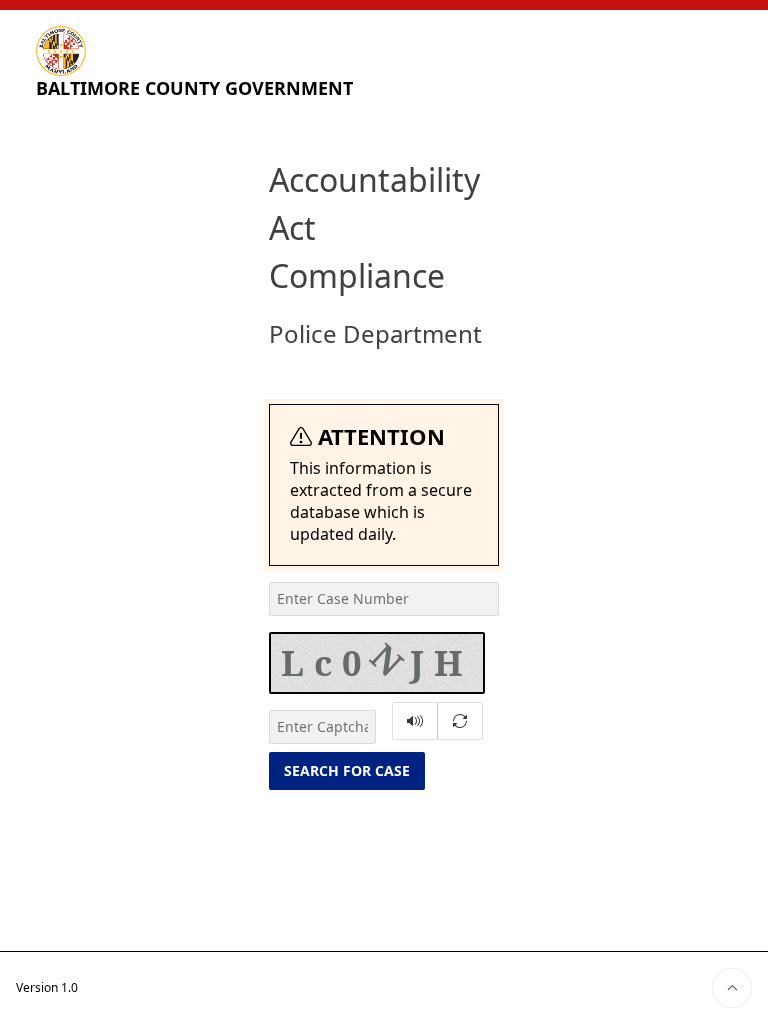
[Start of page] (732, 988)
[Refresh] (460, 721)
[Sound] (415, 721)
